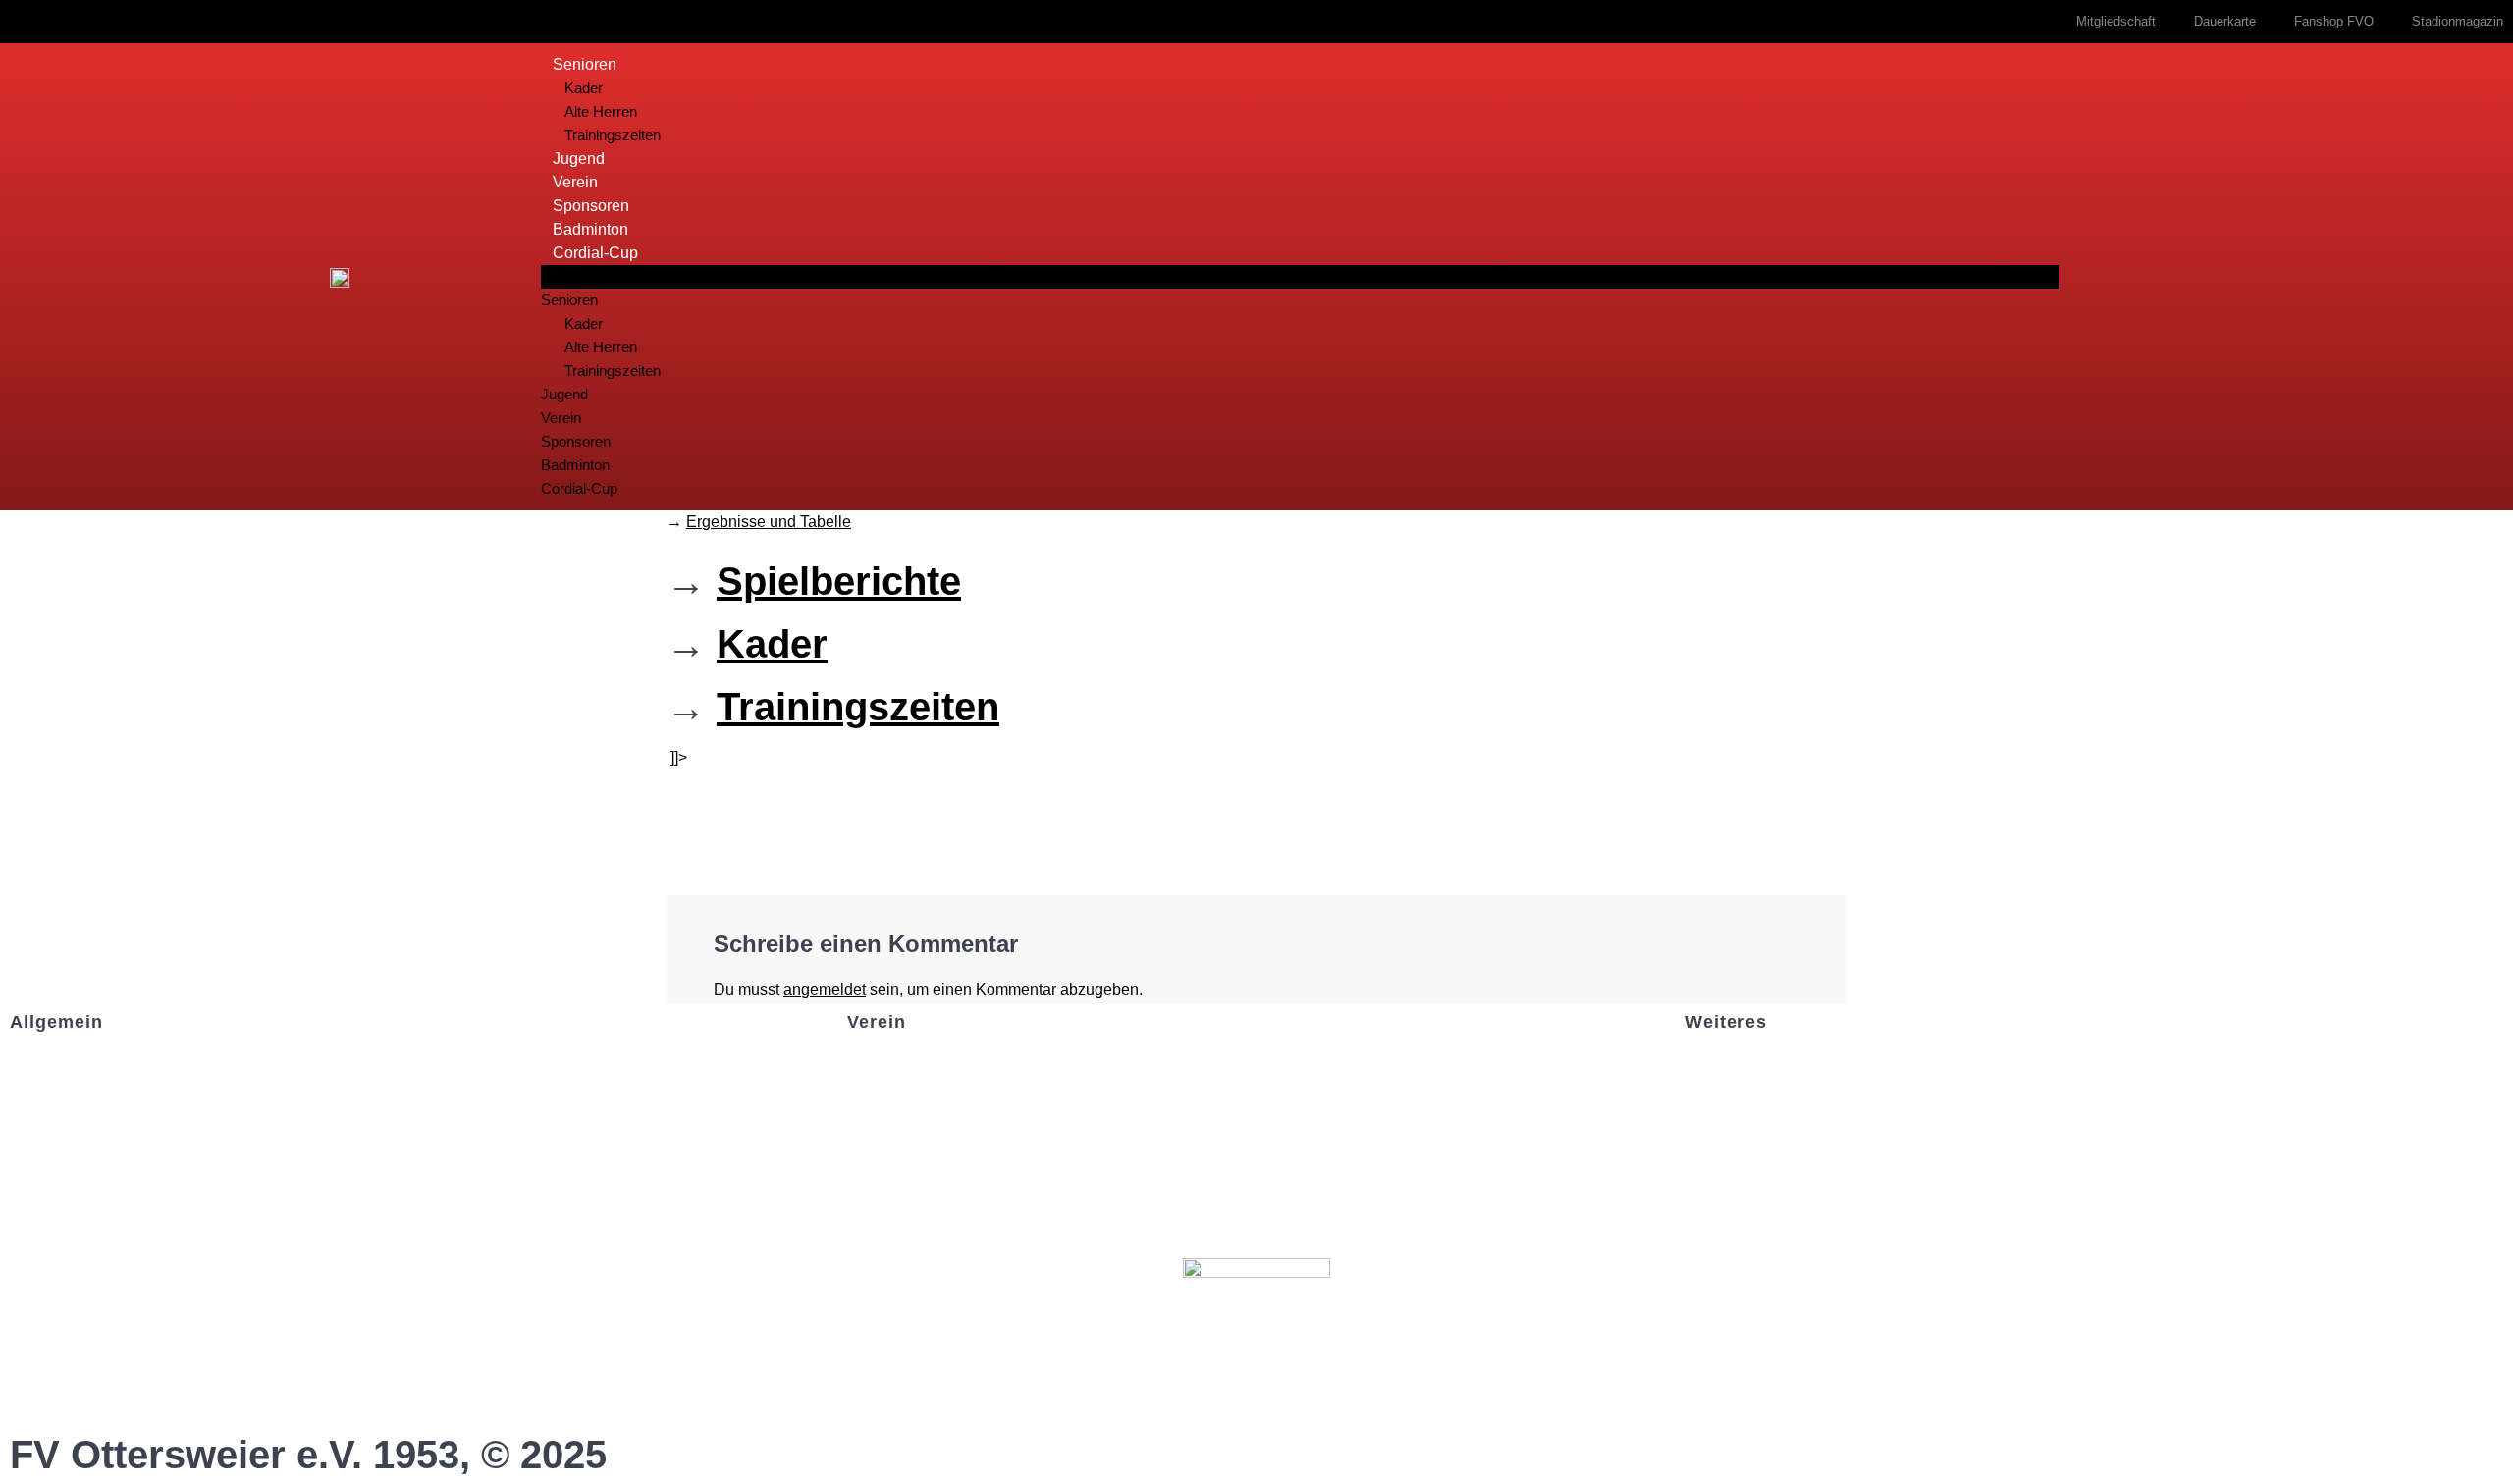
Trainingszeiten (613, 135)
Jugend (579, 159)
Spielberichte (839, 581)
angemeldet (825, 990)
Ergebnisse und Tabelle (769, 522)
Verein (575, 182)
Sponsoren (591, 206)
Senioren (585, 64)
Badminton (590, 229)
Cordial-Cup (595, 253)
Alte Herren (601, 111)
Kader (584, 88)
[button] (1300, 277)
